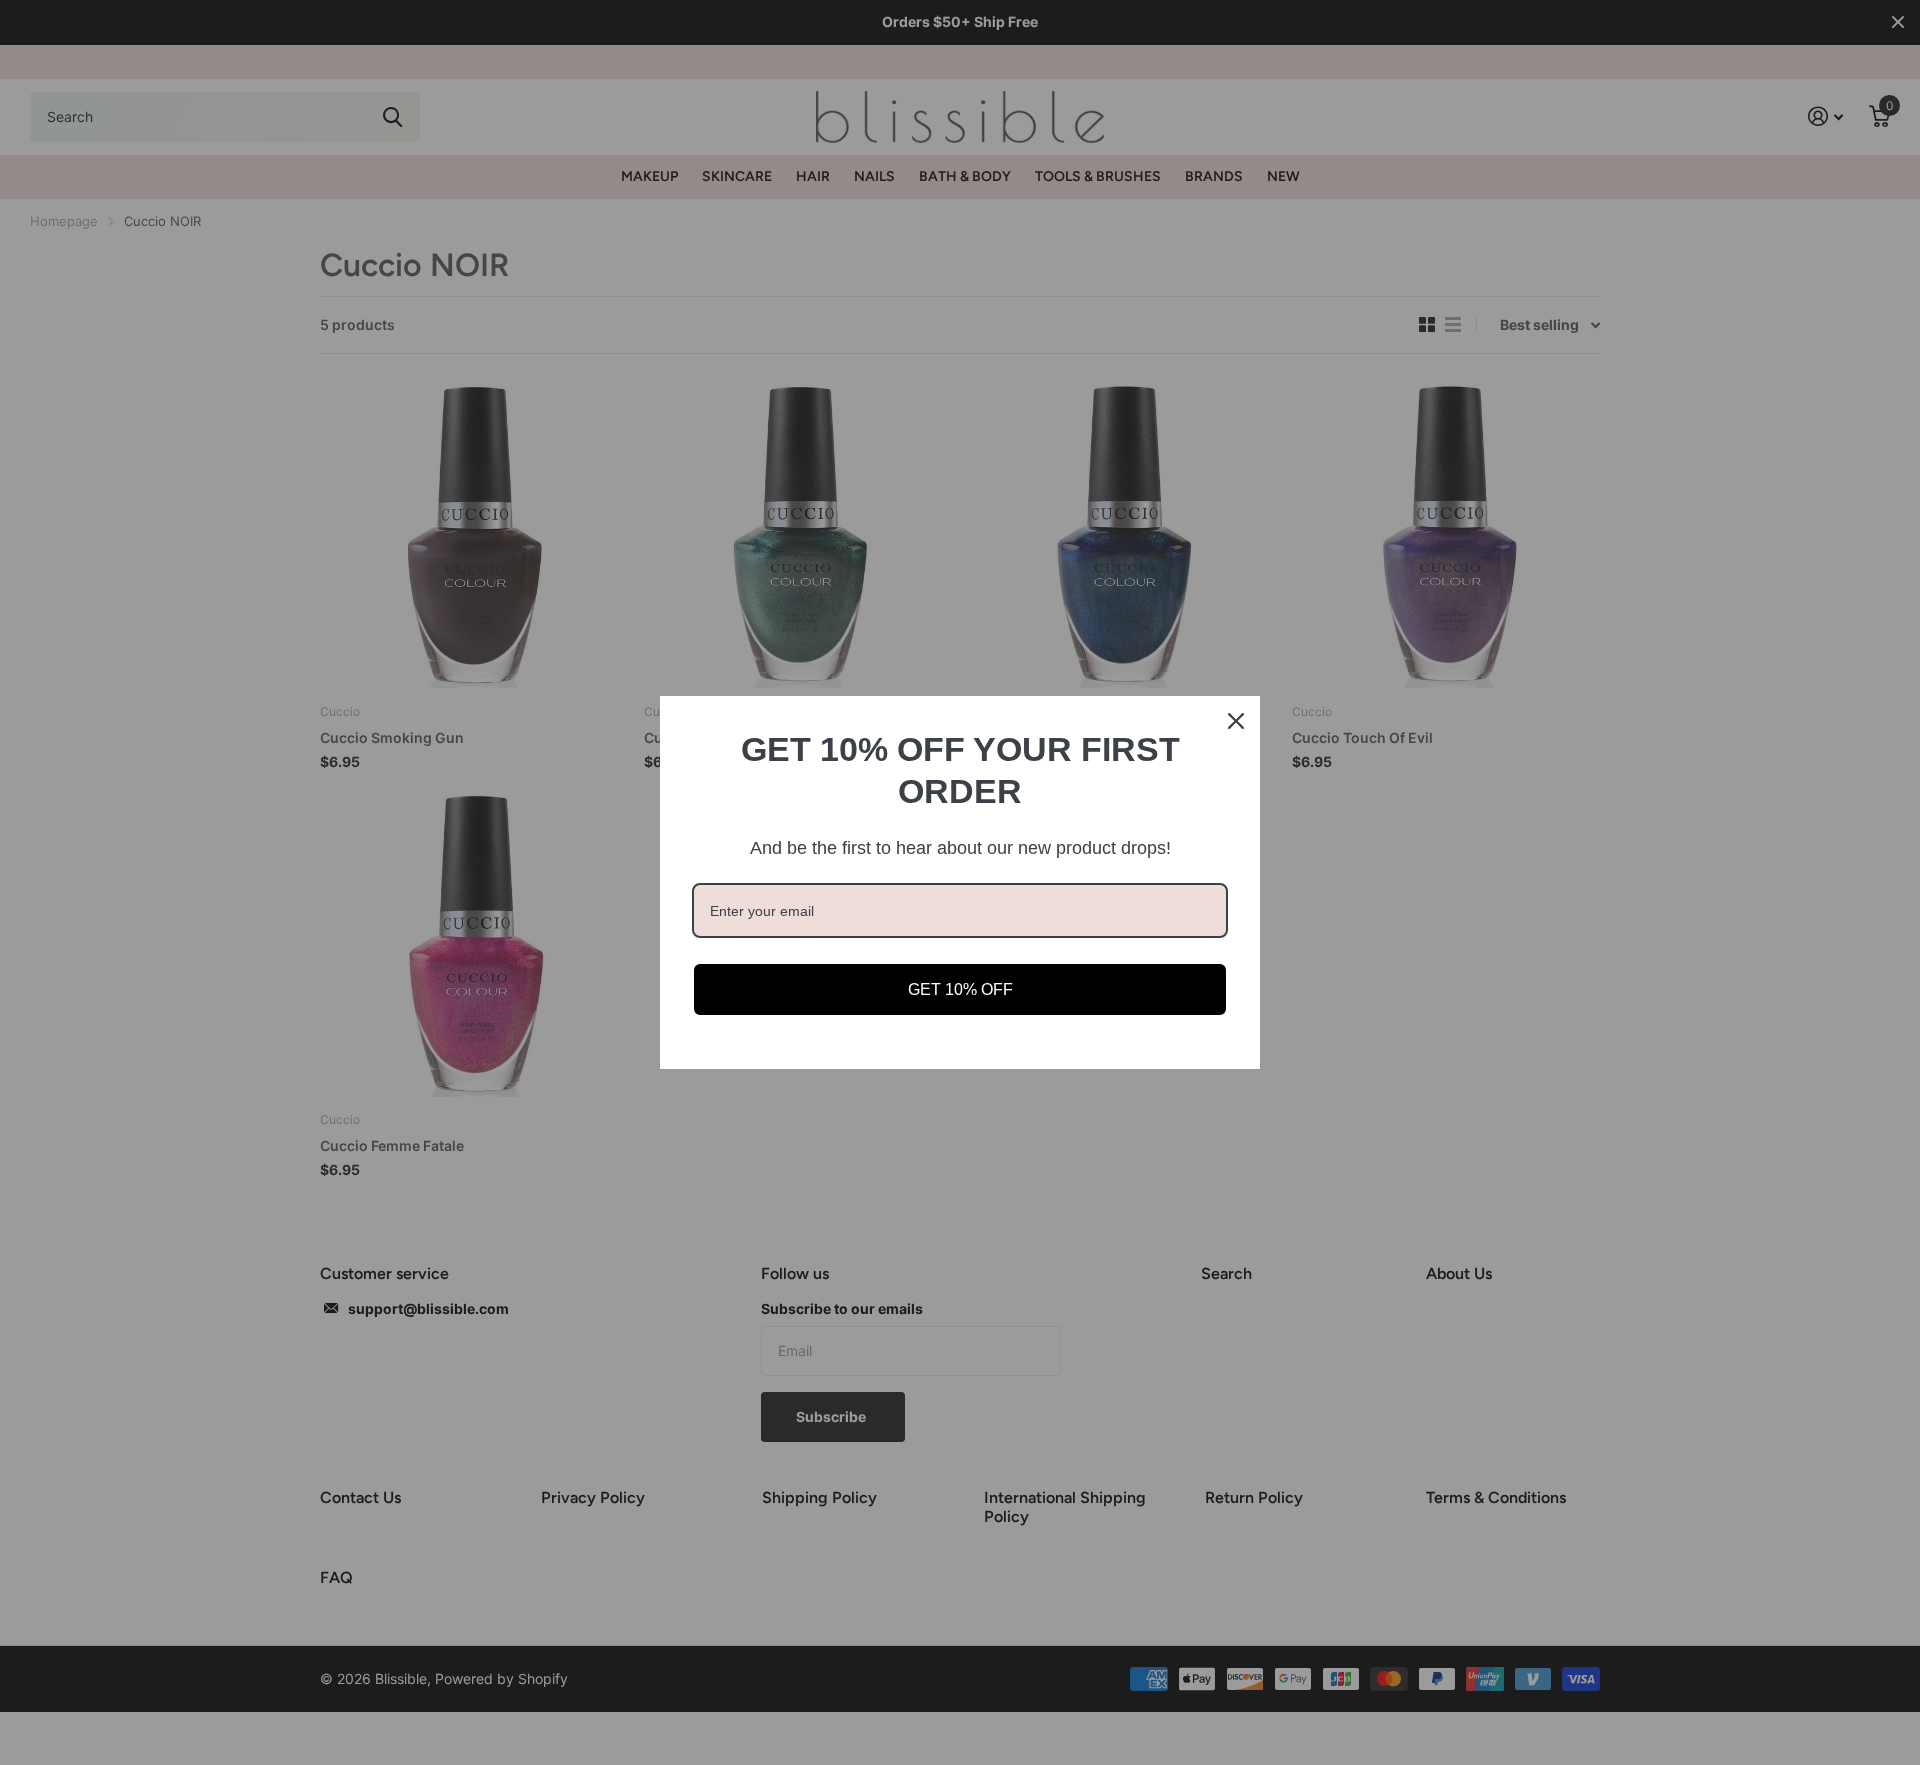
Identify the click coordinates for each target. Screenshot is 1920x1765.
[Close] (1236, 721)
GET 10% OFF (960, 989)
